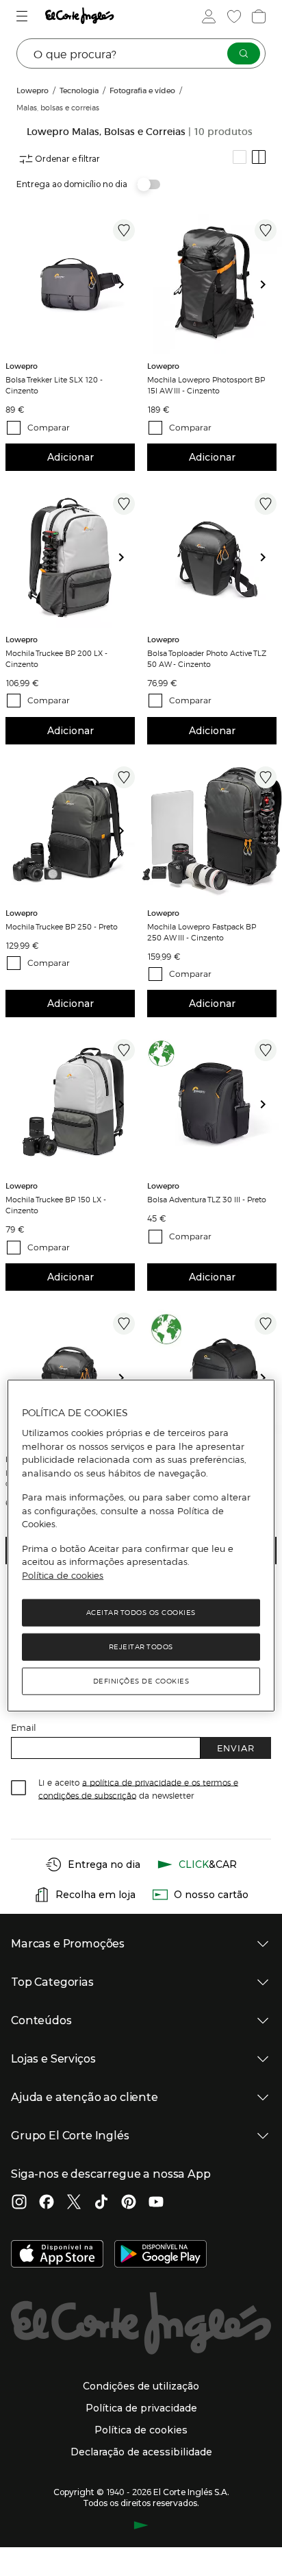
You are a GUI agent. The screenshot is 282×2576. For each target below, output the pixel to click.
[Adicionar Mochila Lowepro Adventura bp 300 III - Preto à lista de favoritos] (266, 1324)
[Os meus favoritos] (233, 16)
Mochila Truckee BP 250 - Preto (62, 926)
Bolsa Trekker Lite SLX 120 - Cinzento (54, 385)
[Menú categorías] (24, 16)
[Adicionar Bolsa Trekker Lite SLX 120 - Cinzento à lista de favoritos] (124, 230)
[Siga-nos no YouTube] (156, 2203)
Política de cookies (63, 1575)
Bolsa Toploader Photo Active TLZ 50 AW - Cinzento (207, 658)
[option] (70, 284)
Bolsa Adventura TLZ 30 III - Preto (207, 1199)
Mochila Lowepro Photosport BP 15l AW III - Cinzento (206, 385)
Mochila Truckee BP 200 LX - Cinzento (56, 658)
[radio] (240, 157)
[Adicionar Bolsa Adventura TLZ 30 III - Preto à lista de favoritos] (266, 1050)
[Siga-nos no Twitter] (74, 2203)
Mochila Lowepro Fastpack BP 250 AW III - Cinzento (202, 932)
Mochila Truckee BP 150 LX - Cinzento (56, 1204)
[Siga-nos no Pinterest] (129, 2203)
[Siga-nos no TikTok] (101, 2203)
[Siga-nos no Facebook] (47, 2203)
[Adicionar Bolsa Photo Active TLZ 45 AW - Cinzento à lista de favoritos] (124, 1324)
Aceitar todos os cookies (141, 1613)
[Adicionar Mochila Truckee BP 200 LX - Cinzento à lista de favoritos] (124, 504)
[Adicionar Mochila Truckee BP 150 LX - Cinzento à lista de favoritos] (124, 1050)
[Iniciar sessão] (207, 16)
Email (24, 1727)
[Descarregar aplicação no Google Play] (161, 2255)
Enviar (236, 1748)
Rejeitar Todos (141, 1647)
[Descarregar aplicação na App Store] (57, 2255)
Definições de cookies (141, 1681)
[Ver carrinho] (257, 16)
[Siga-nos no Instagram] (19, 2203)
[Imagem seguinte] (127, 284)
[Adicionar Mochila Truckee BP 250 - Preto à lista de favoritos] (124, 777)
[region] (141, 1546)
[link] (70, 284)
